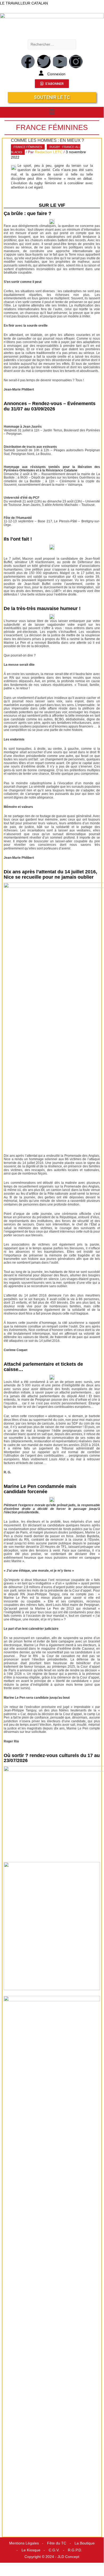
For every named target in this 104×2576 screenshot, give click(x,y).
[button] (52, 112)
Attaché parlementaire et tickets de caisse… (43, 1367)
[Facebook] (28, 62)
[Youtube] (60, 62)
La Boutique (85, 2543)
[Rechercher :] (52, 44)
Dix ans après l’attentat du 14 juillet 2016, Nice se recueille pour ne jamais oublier (50, 874)
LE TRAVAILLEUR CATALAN (24, 3)
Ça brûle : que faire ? (28, 213)
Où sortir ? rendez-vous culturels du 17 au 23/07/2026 (52, 1758)
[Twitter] (44, 62)
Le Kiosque (31, 2550)
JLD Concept (68, 2557)
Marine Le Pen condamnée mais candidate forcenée (40, 1489)
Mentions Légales (24, 2543)
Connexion (56, 74)
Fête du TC (57, 2543)
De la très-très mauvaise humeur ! (42, 608)
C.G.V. (54, 2550)
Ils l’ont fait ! (18, 539)
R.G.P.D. (75, 2550)
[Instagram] (76, 62)
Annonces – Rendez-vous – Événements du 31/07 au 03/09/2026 (50, 406)
